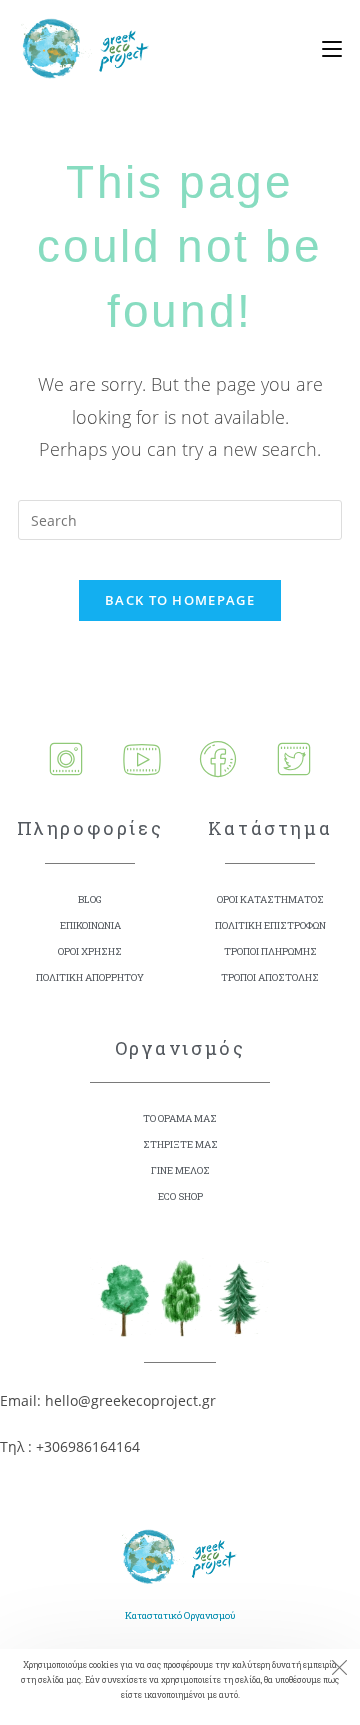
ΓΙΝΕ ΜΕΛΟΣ (180, 1170)
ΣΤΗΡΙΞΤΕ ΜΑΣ (180, 1144)
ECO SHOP (180, 1196)
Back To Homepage (180, 600)
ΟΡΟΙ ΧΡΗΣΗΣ (90, 951)
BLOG (90, 899)
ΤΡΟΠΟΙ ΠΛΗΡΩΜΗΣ (270, 951)
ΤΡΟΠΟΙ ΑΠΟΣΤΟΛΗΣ (270, 977)
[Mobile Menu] (324, 50)
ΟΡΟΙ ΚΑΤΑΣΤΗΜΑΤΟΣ (270, 899)
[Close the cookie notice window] (339, 1670)
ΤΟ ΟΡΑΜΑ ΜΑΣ (180, 1118)
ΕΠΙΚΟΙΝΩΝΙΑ (90, 925)
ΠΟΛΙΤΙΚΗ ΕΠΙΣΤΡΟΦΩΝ (270, 925)
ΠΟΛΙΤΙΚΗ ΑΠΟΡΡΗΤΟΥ (90, 977)
